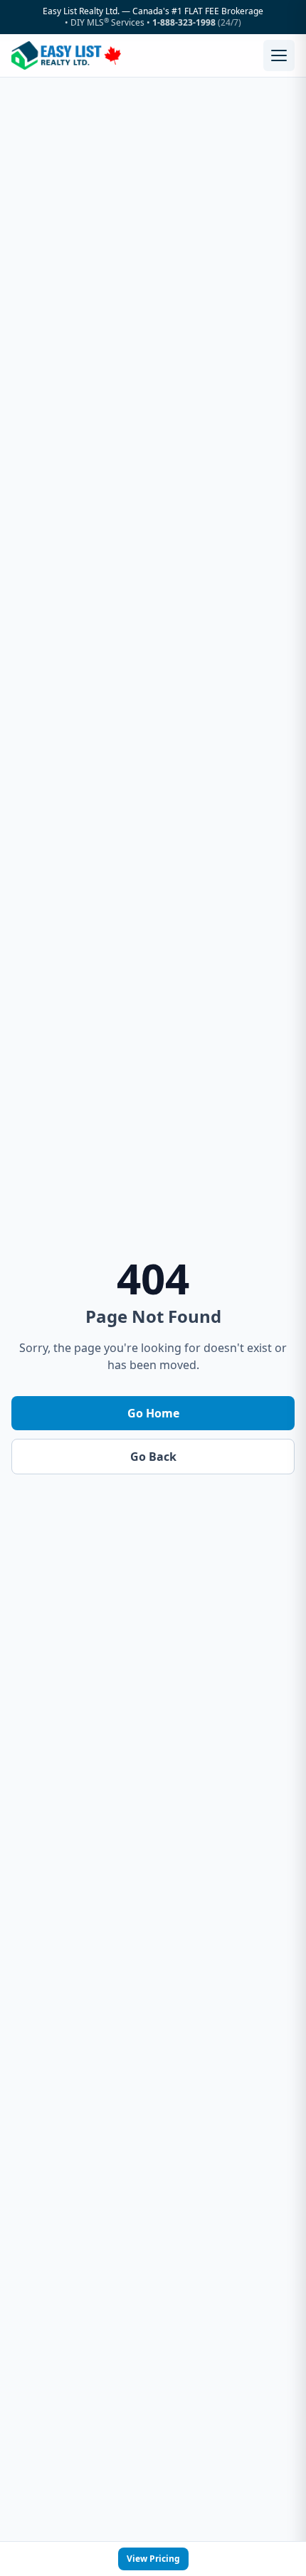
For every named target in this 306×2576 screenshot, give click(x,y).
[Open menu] (279, 55)
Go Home (153, 1413)
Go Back (153, 1457)
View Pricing (153, 2559)
